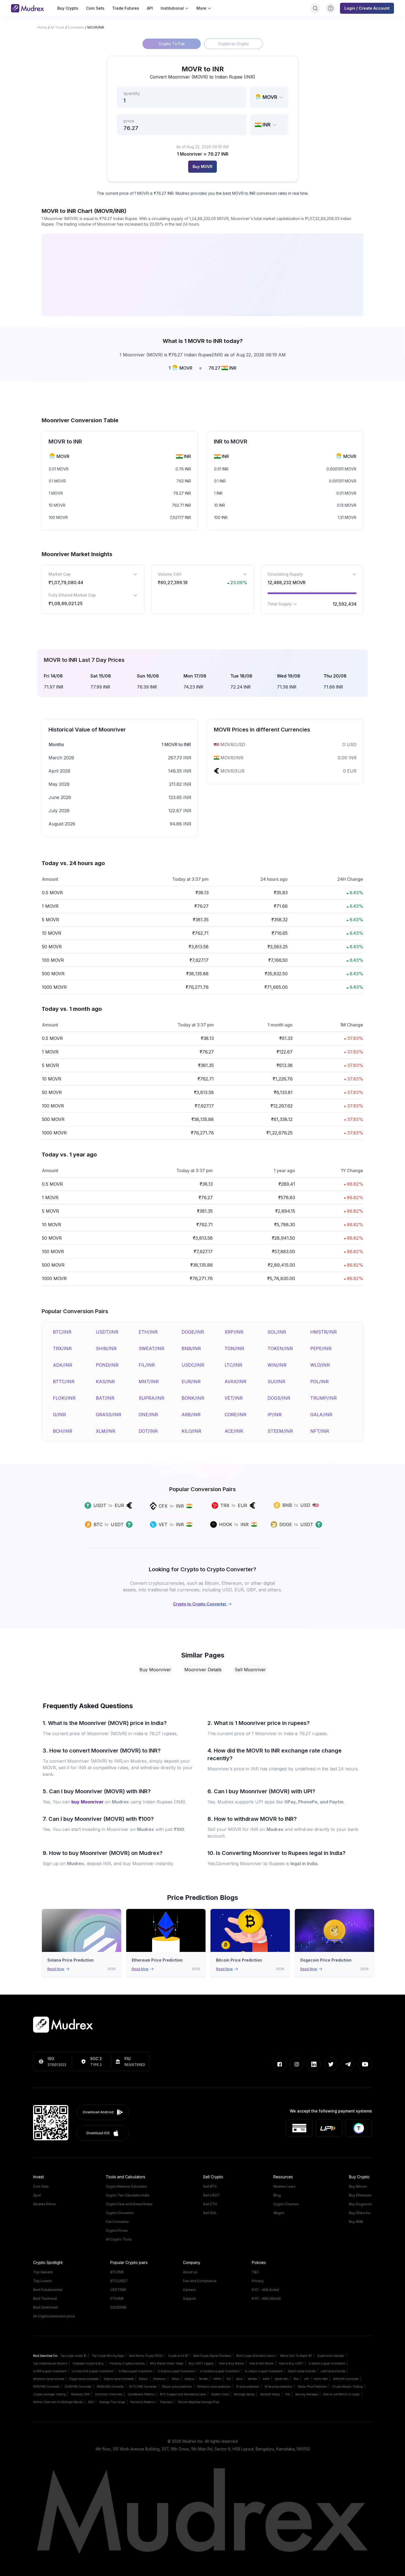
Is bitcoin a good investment (327, 2363)
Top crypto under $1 (73, 2356)
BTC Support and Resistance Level (183, 2394)
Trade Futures (126, 8)
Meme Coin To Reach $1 (296, 2356)
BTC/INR (62, 1332)
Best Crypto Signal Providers (212, 2356)
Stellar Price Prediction (312, 2387)
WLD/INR (320, 1365)
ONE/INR (148, 1415)
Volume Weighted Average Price (199, 2402)
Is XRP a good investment (50, 2371)
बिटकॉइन (204, 2379)
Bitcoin (143, 2379)
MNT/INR (149, 1382)
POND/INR (107, 1365)
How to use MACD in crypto (341, 2394)
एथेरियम (217, 2379)
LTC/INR (233, 1365)
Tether (175, 2379)
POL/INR (319, 1382)
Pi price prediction (248, 2387)
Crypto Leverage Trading (49, 2394)
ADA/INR (63, 1365)
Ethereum (160, 2379)
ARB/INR (191, 1415)
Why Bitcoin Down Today (167, 2363)
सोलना (239, 2379)
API (150, 8)
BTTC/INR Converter (143, 2387)
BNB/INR (191, 1348)
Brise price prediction (279, 2387)
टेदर (229, 2379)
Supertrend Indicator (331, 2356)
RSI (288, 2394)
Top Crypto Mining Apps (108, 2356)
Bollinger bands (244, 2394)
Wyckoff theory (270, 2394)
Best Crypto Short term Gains (256, 2356)
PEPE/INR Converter (46, 2387)
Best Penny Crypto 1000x (146, 2356)
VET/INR (234, 1398)
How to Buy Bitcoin (232, 2363)
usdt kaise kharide (333, 2371)
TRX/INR (62, 1348)
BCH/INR (63, 1431)
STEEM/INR (280, 1431)
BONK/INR (193, 1398)
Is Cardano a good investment (220, 2371)
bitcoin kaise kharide (302, 2371)
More (201, 8)
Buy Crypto (68, 8)
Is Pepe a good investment (135, 2371)
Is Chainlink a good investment (92, 2371)
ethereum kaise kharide (49, 2379)
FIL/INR (147, 1365)
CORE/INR (235, 1415)
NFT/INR (320, 1431)
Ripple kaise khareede (84, 2379)
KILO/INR (191, 1431)
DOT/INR (148, 1431)
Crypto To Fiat (172, 44)
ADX (91, 2402)
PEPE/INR (321, 1348)
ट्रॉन (306, 2379)
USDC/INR (193, 1365)
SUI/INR (276, 1382)
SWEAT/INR (151, 1348)
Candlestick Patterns (141, 2394)
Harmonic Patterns (143, 2402)
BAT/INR (105, 1398)
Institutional (172, 8)
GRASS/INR (109, 1415)
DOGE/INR (193, 1332)
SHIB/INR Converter (78, 2387)
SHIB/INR (106, 1348)
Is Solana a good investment (176, 2371)
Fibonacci (166, 2402)
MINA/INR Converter (110, 2387)
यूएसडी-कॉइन (282, 2379)
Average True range (112, 2402)
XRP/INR (234, 1332)
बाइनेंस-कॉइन (321, 2379)
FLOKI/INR (64, 1398)
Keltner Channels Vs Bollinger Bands (58, 2402)
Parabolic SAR (80, 2394)
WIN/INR (277, 1365)
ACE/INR (234, 1431)
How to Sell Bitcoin (262, 2363)
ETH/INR (148, 1332)
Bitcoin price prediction (177, 2387)
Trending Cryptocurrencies (127, 2363)
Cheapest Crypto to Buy (88, 2363)
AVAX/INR (235, 1382)
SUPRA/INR (151, 1398)
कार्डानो (266, 2379)
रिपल (296, 2379)
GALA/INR (321, 1415)
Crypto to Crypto (233, 44)
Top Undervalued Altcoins (50, 2363)
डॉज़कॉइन (253, 2379)
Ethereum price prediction (214, 2387)
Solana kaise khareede (119, 2379)
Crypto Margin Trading (348, 2387)
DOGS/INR (279, 1398)
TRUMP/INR (323, 1398)
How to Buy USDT (291, 2363)
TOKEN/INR (280, 1348)
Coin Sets (95, 8)
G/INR (59, 1415)
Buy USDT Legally (201, 2363)
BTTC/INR (64, 1382)
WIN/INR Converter (346, 2379)
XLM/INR (106, 1431)
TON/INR (234, 1348)
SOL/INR (277, 1332)
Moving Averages (307, 2394)
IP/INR (275, 1415)
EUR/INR (191, 1382)
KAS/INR (105, 1382)
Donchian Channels (109, 2394)
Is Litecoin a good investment (264, 2371)
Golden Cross (220, 2394)
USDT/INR (107, 1332)
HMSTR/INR (323, 1332)
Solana (189, 2379)
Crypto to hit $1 (178, 2356)
